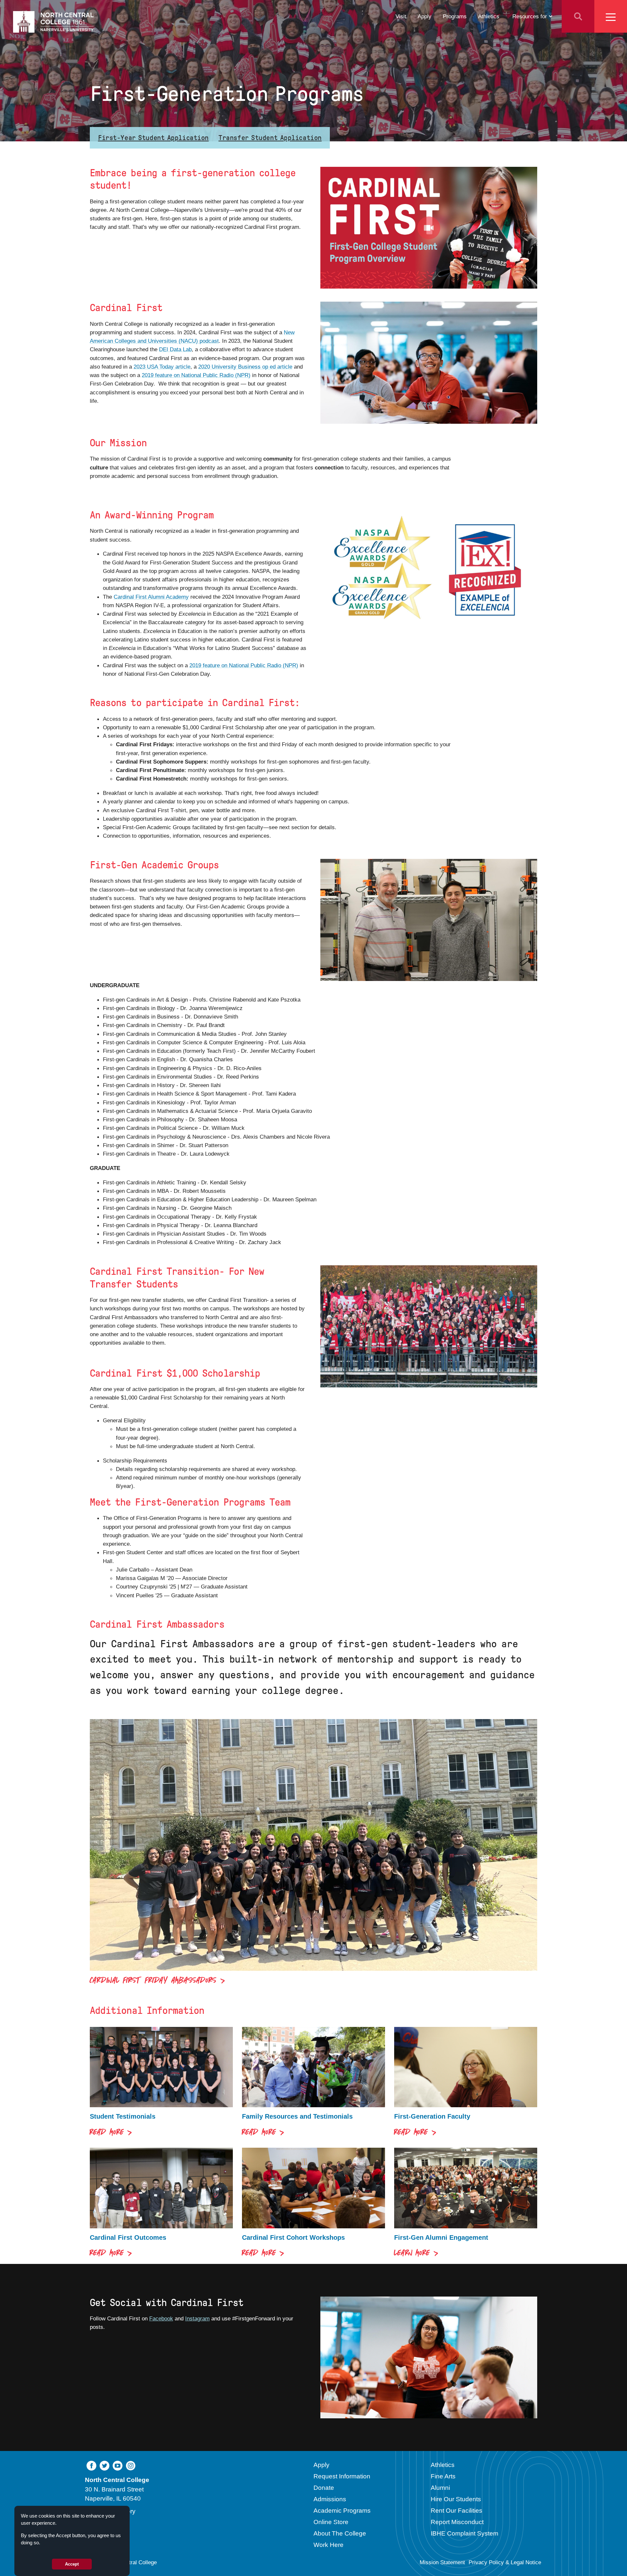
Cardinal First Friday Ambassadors (153, 1981)
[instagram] (131, 2465)
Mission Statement (442, 2562)
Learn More (412, 2254)
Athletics (489, 16)
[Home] (54, 22)
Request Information (342, 2476)
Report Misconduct (457, 2522)
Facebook (161, 2318)
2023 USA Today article (162, 367)
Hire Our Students (456, 2499)
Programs (455, 16)
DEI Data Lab (175, 349)
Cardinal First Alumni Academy (151, 597)
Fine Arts (443, 2476)
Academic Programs (342, 2511)
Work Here (329, 2545)
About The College (340, 2533)
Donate (324, 2488)
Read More (107, 2133)
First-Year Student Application (153, 138)
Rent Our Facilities (457, 2511)
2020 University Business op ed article (245, 367)
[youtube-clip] (118, 2465)
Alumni (440, 2488)
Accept (72, 2564)
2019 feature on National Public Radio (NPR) (196, 375)
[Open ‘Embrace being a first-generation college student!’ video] (429, 228)
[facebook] (91, 2465)
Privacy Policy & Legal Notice (505, 2562)
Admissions (330, 2499)
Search (578, 16)
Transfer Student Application (270, 138)
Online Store (331, 2522)
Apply (425, 16)
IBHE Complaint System (465, 2533)
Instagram (197, 2318)
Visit (401, 16)
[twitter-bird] (104, 2465)
